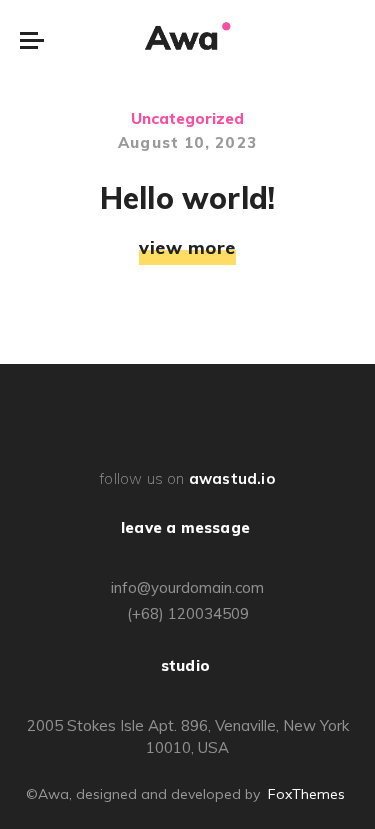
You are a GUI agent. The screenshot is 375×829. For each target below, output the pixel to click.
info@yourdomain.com (187, 587)
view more (187, 248)
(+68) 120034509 (188, 613)
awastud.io (232, 478)
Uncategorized (187, 118)
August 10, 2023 (187, 142)
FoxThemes (306, 794)
